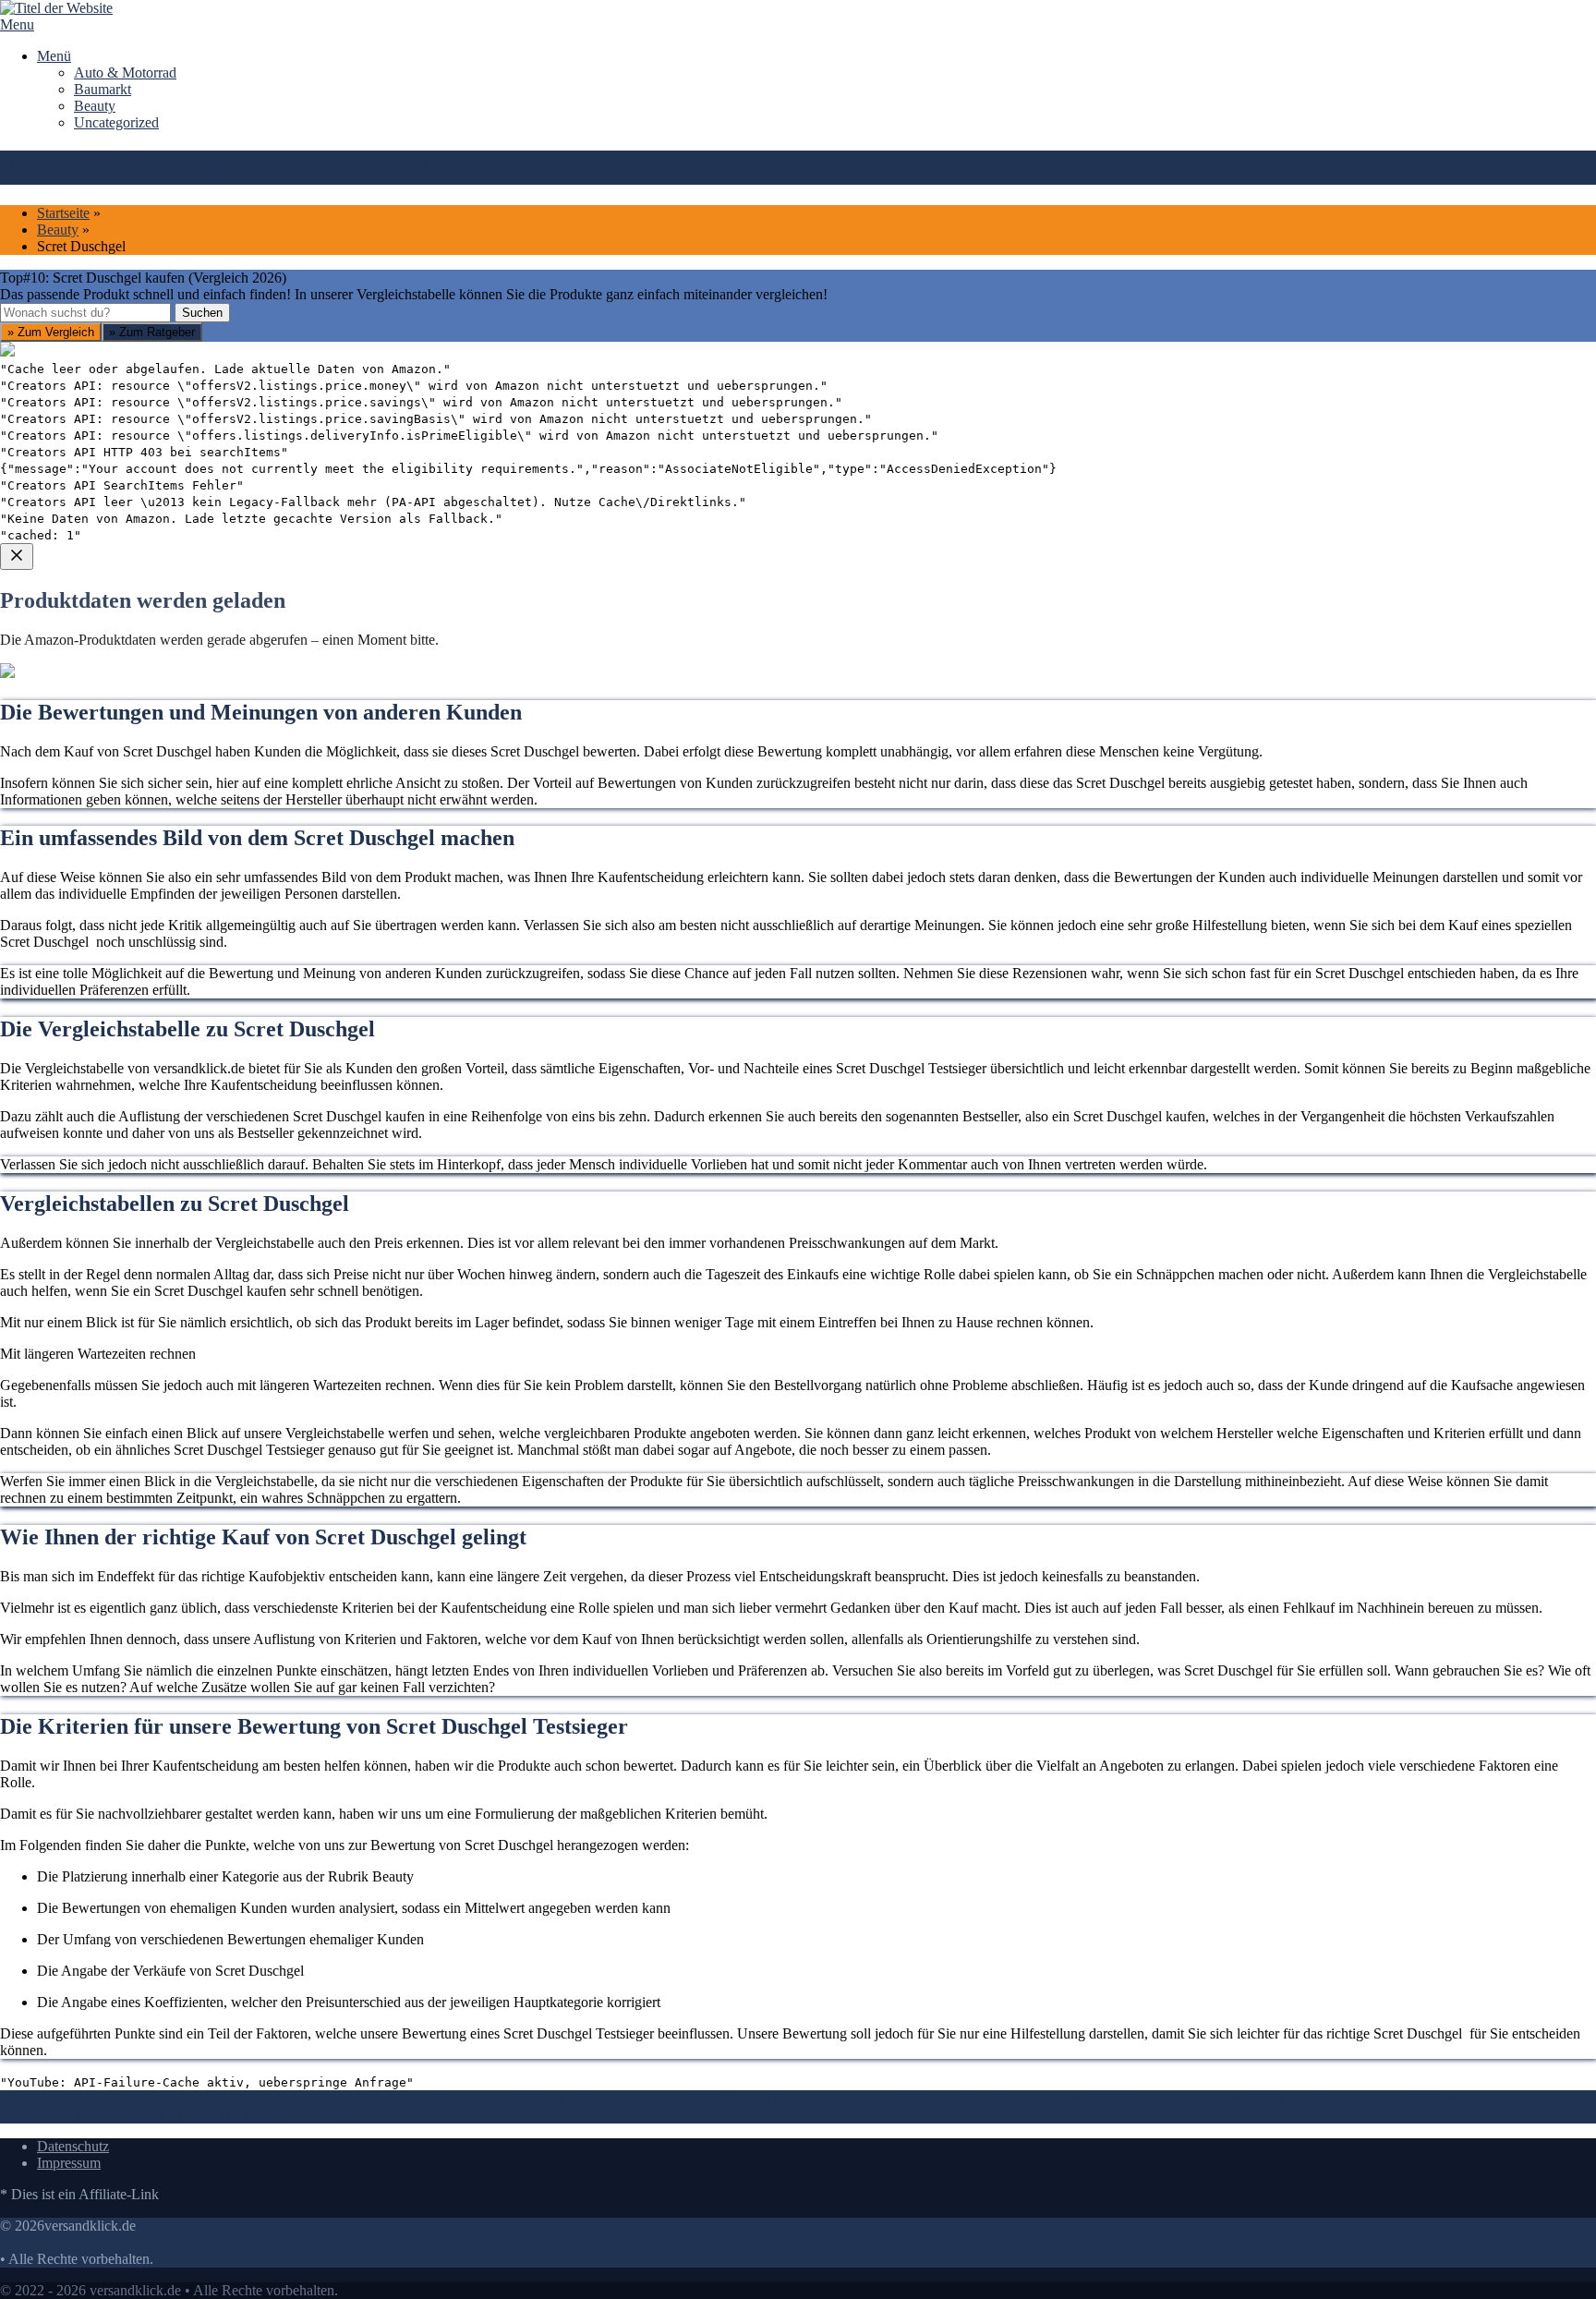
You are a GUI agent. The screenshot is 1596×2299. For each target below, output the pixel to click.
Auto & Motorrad (125, 73)
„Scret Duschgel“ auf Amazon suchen (134, 762)
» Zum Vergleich (51, 332)
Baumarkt (103, 89)
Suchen (202, 313)
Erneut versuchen (75, 895)
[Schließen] (17, 557)
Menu (17, 24)
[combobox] (85, 313)
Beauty (95, 106)
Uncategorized (116, 122)
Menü (54, 56)
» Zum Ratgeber (152, 332)
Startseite (63, 213)
